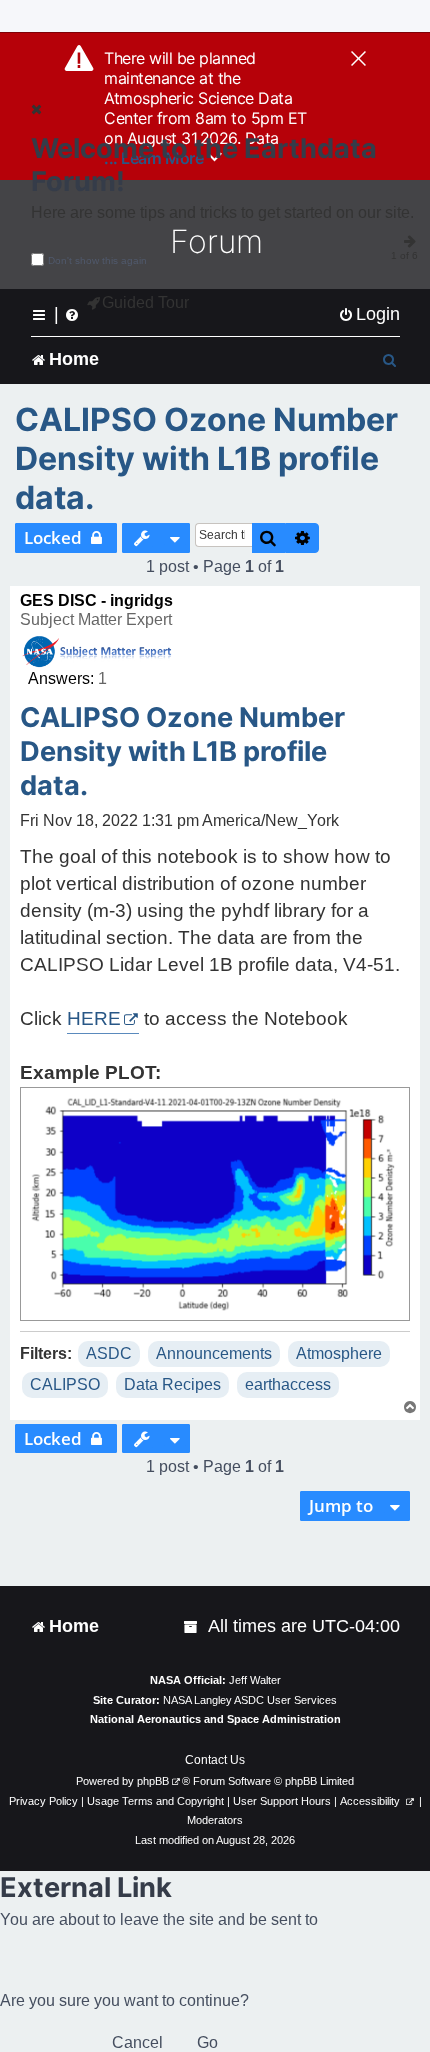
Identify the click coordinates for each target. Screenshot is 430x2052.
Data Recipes (172, 1384)
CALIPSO (65, 1384)
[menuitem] (369, 314)
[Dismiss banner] (358, 60)
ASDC (109, 1353)
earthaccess (288, 1384)
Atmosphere (339, 1353)
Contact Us (215, 1760)
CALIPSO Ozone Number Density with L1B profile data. (206, 458)
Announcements (214, 1353)
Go (207, 2042)
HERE (94, 1018)
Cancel (137, 2042)
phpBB (153, 1781)
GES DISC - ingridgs (96, 600)
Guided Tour (145, 302)
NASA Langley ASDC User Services (250, 1700)
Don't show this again (97, 260)
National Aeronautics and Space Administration (215, 1719)
